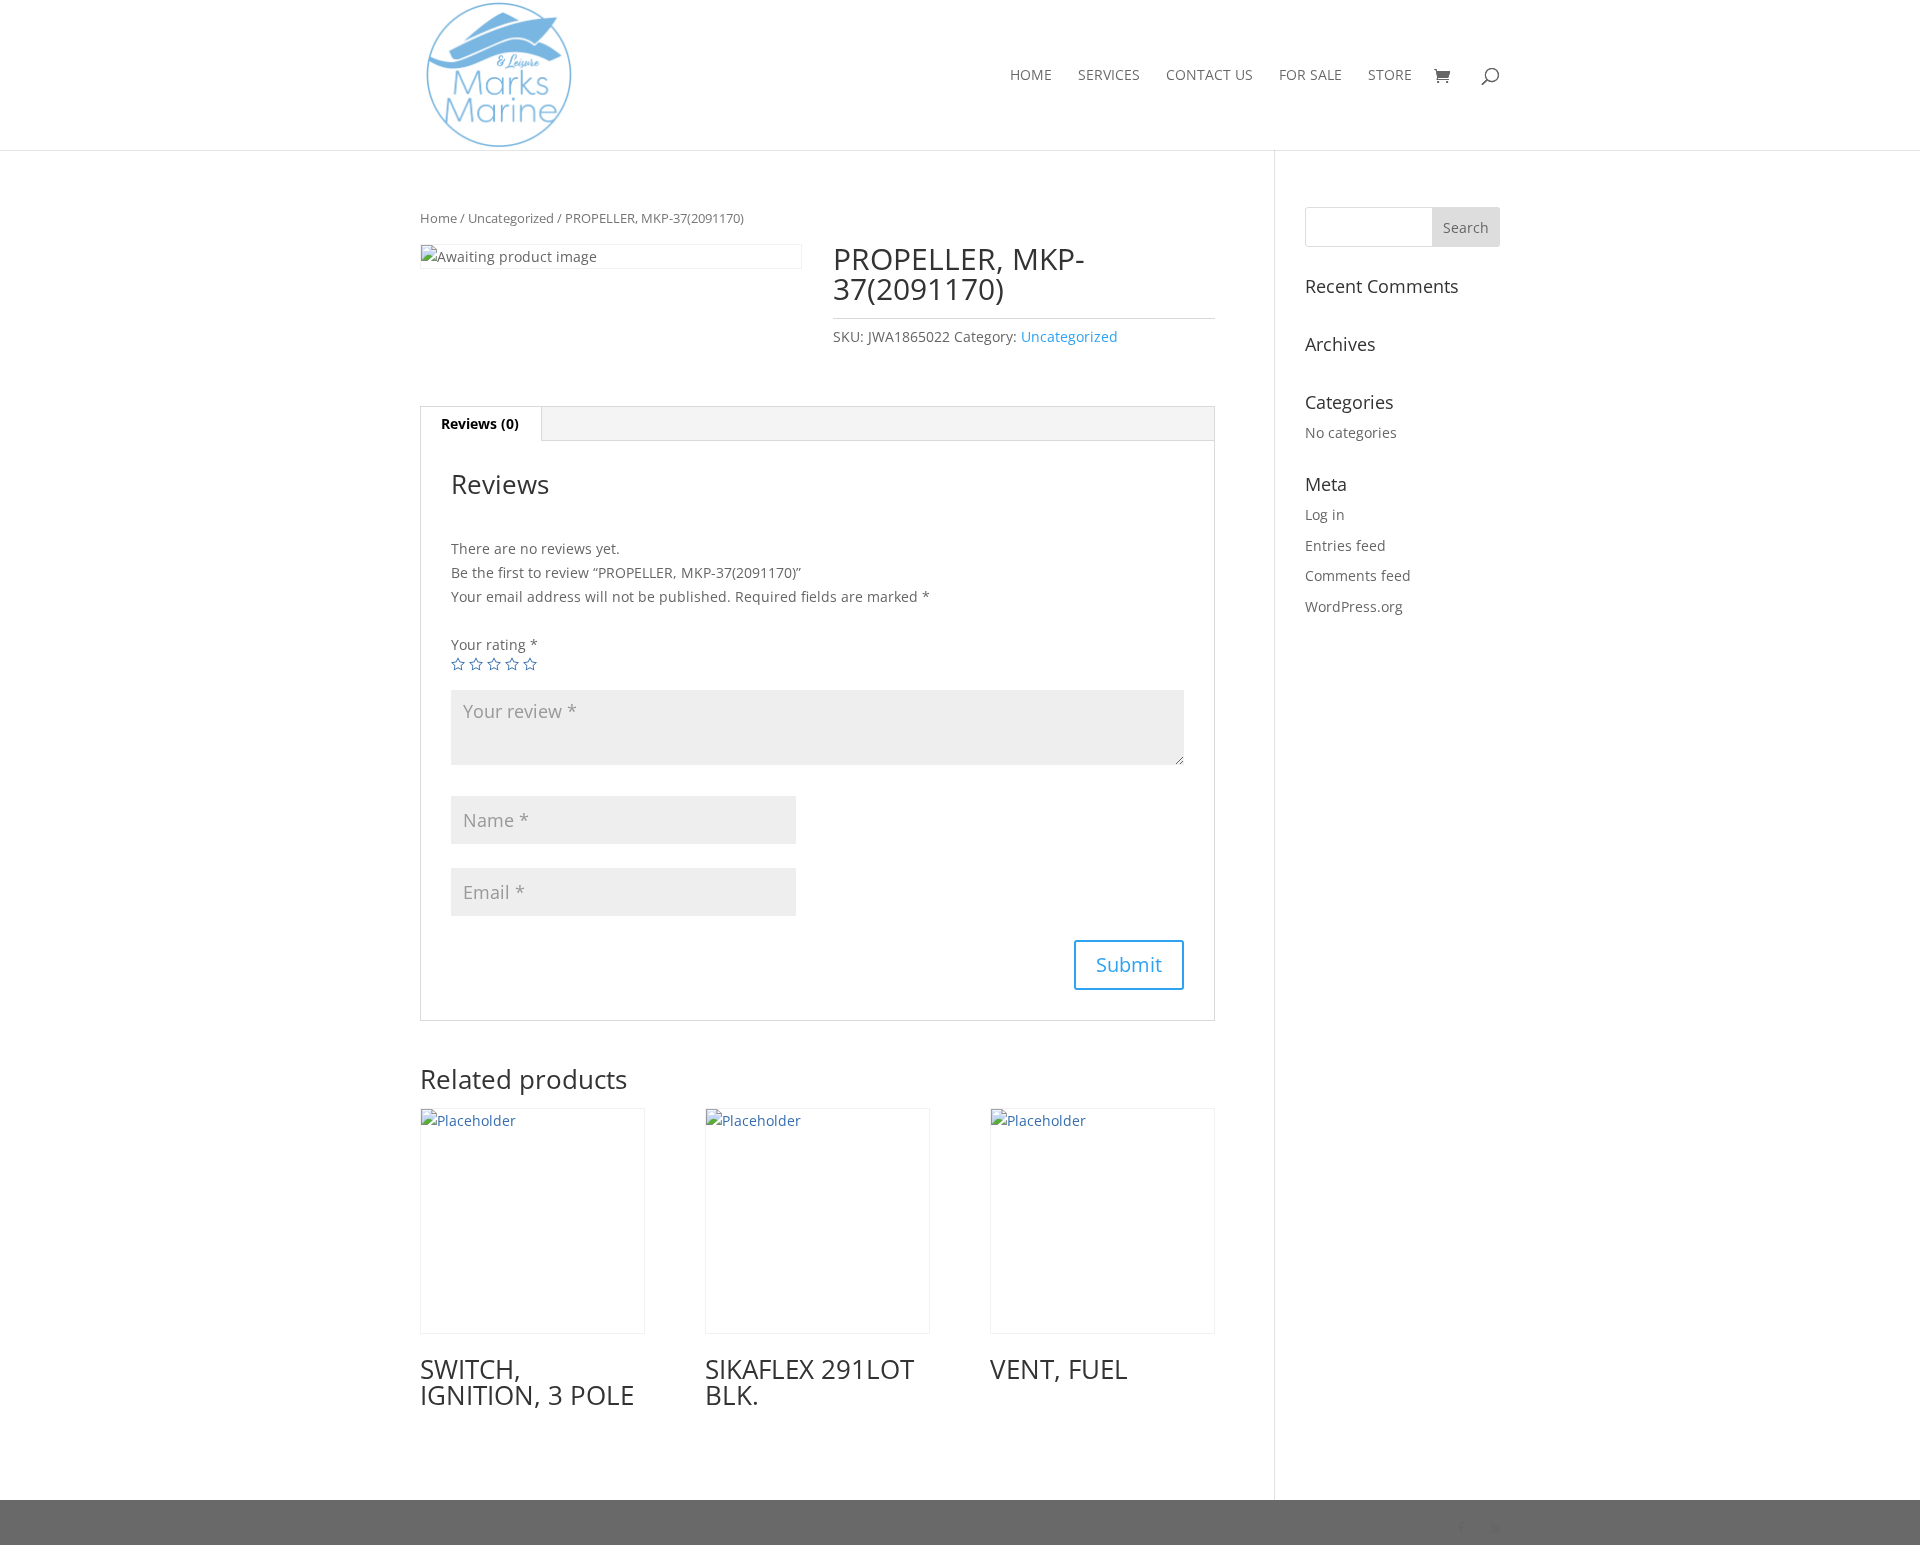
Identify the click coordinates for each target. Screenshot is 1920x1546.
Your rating (494, 644)
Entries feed (1345, 545)
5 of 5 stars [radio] (530, 664)
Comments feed (1358, 575)
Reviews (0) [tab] (480, 423)
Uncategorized (511, 218)
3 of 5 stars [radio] (494, 664)
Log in (1325, 514)
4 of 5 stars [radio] (512, 664)
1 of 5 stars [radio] (458, 664)
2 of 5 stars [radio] (476, 664)
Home (1031, 76)
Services (1109, 76)
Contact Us (1209, 76)
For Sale (1310, 76)
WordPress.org (1354, 606)
